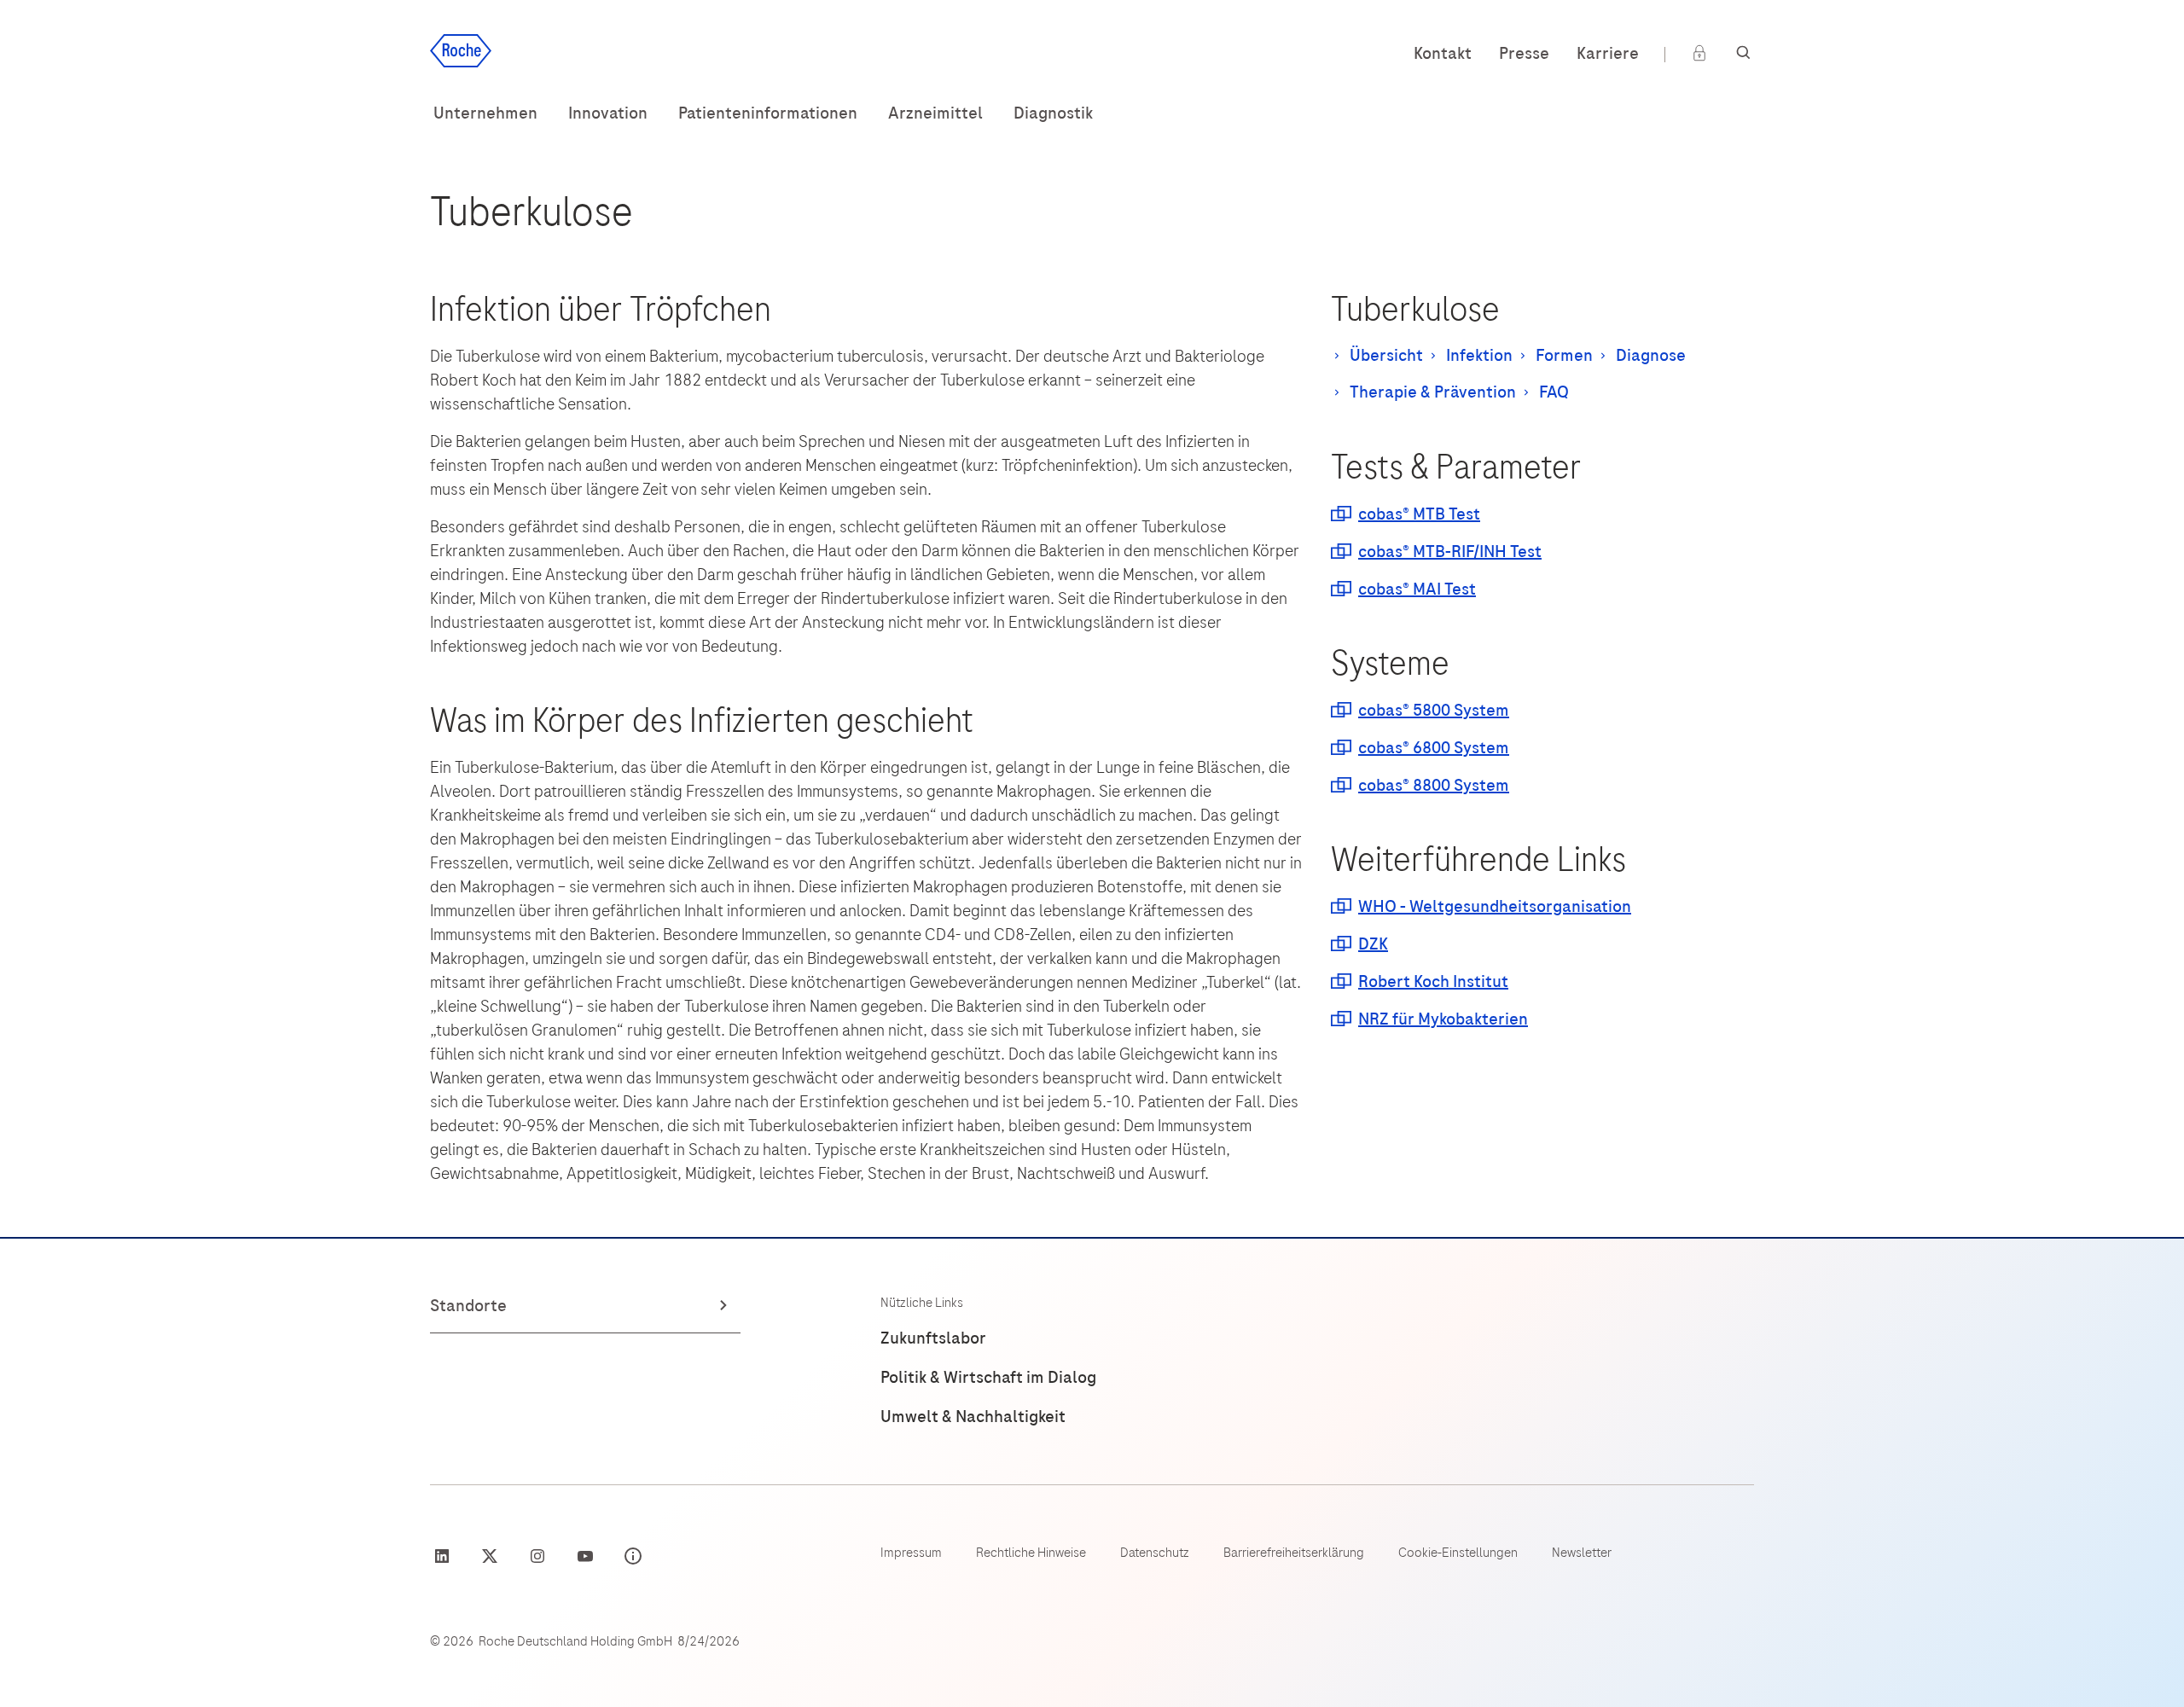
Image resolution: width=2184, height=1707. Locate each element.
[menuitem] (485, 113)
